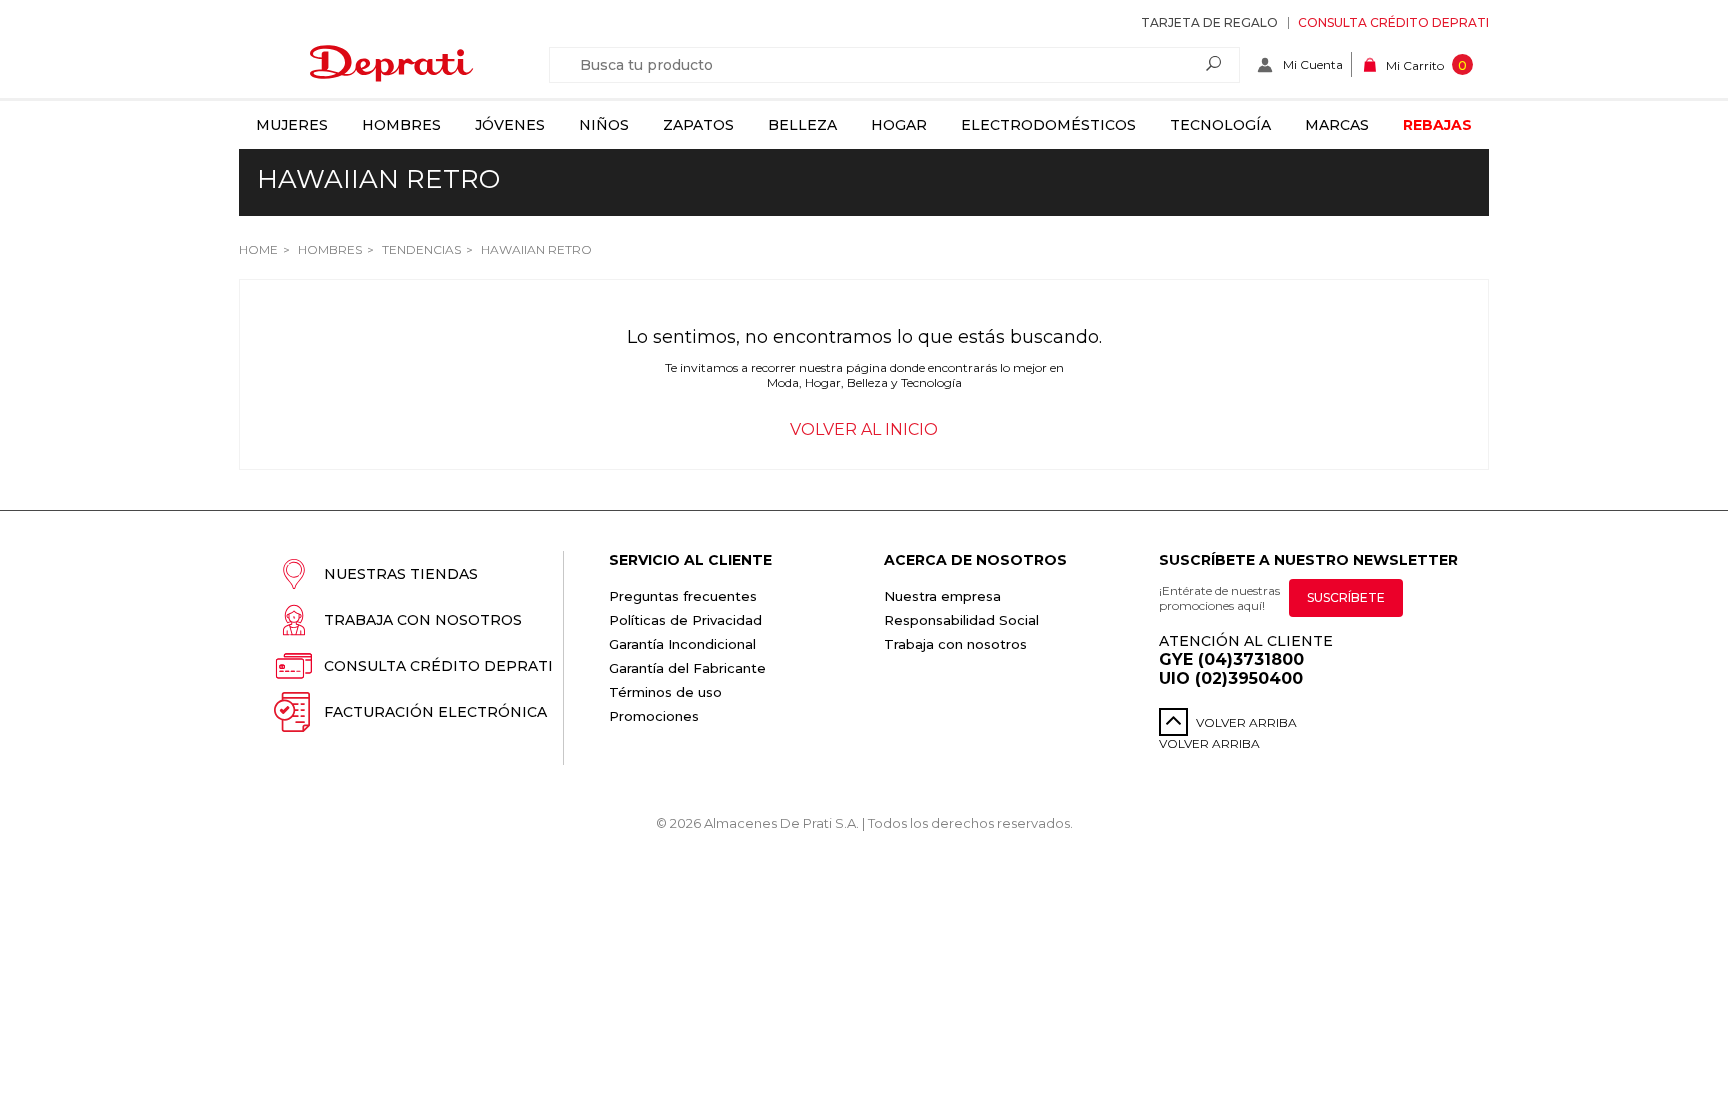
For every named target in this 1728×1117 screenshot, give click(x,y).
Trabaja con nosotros (423, 620)
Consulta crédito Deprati (1393, 22)
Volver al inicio (864, 429)
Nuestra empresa (942, 596)
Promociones (654, 716)
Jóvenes (510, 125)
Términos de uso (665, 692)
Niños (604, 125)
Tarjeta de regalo (1209, 22)
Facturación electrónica (435, 712)
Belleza (802, 125)
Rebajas (1437, 125)
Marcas (1337, 125)
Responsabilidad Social (961, 620)
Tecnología (1220, 125)
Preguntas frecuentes (683, 596)
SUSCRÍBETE (1346, 597)
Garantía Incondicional (682, 644)
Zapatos (698, 125)
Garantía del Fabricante (687, 668)
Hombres (401, 125)
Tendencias (420, 249)
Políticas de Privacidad (685, 620)
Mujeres (292, 125)
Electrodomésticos (1048, 125)
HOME (258, 249)
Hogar (899, 125)
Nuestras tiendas (401, 574)
